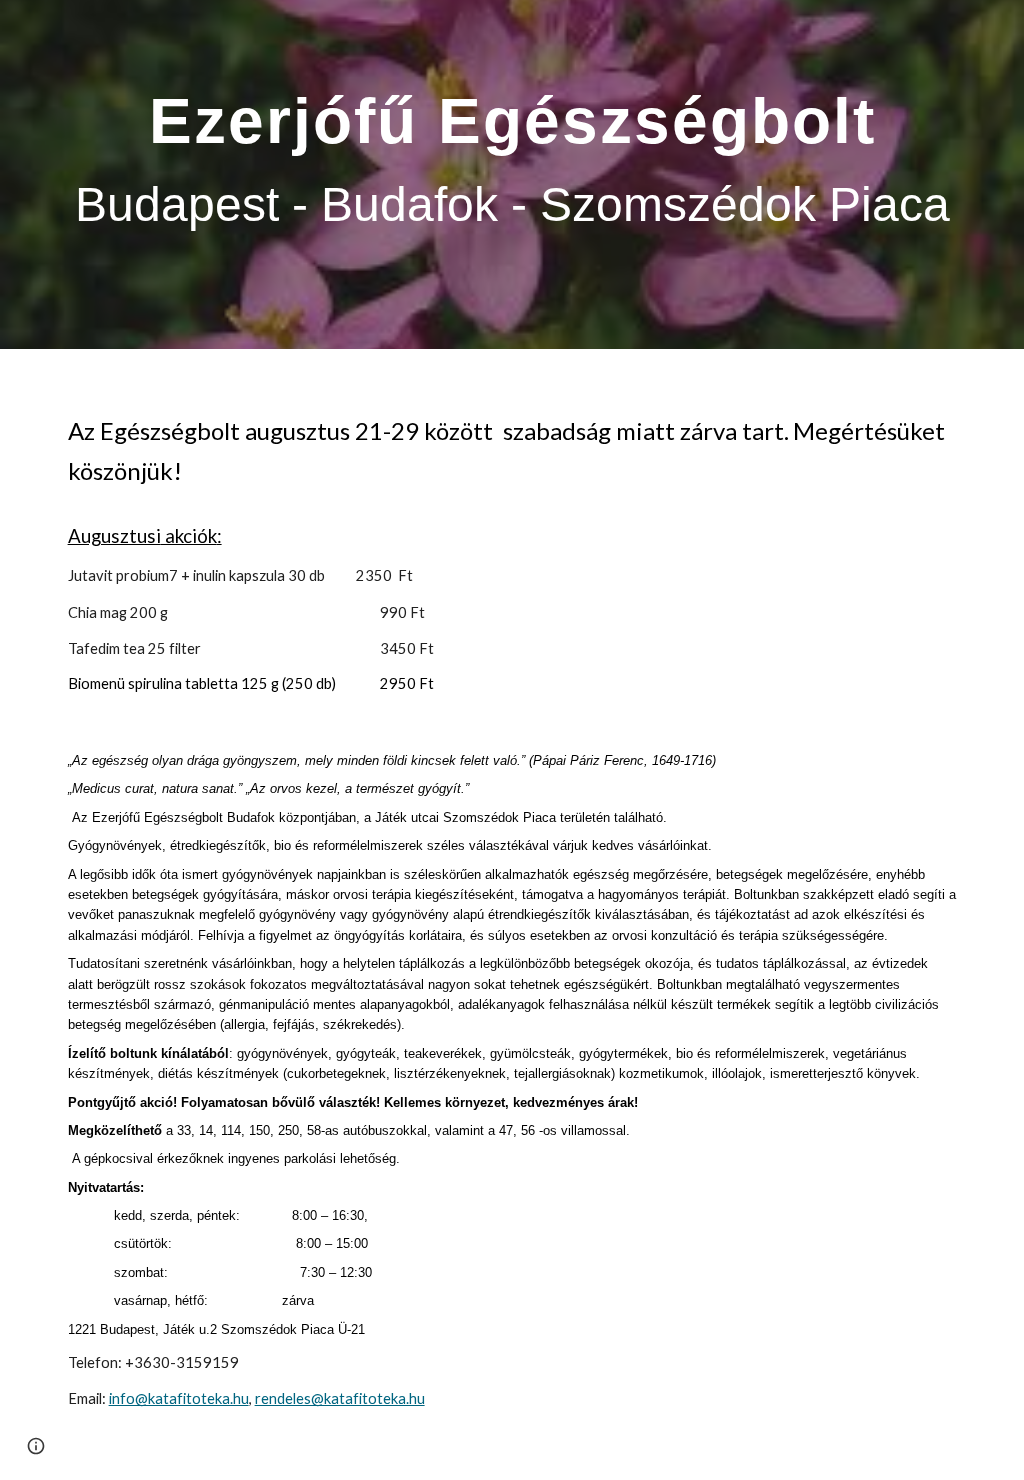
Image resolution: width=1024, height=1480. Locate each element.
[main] (512, 174)
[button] (36, 1446)
